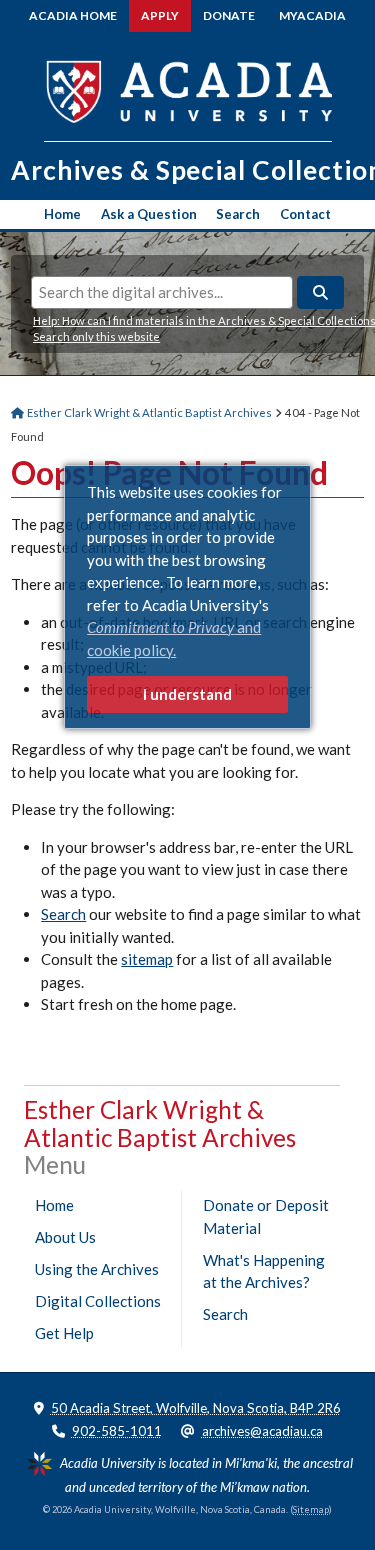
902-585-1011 (117, 1431)
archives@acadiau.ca (262, 1431)
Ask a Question (149, 214)
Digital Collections (98, 1301)
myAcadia (312, 15)
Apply (160, 15)
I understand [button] (187, 694)
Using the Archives (97, 1269)
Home (62, 214)
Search (238, 214)
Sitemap (311, 1509)
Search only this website (96, 336)
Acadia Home (73, 15)
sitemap (147, 959)
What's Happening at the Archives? (264, 1271)
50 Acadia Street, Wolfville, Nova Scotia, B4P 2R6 (196, 1408)
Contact (305, 214)
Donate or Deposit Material (266, 1216)
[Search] (320, 292)
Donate (229, 15)
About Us (65, 1237)
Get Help (64, 1333)
